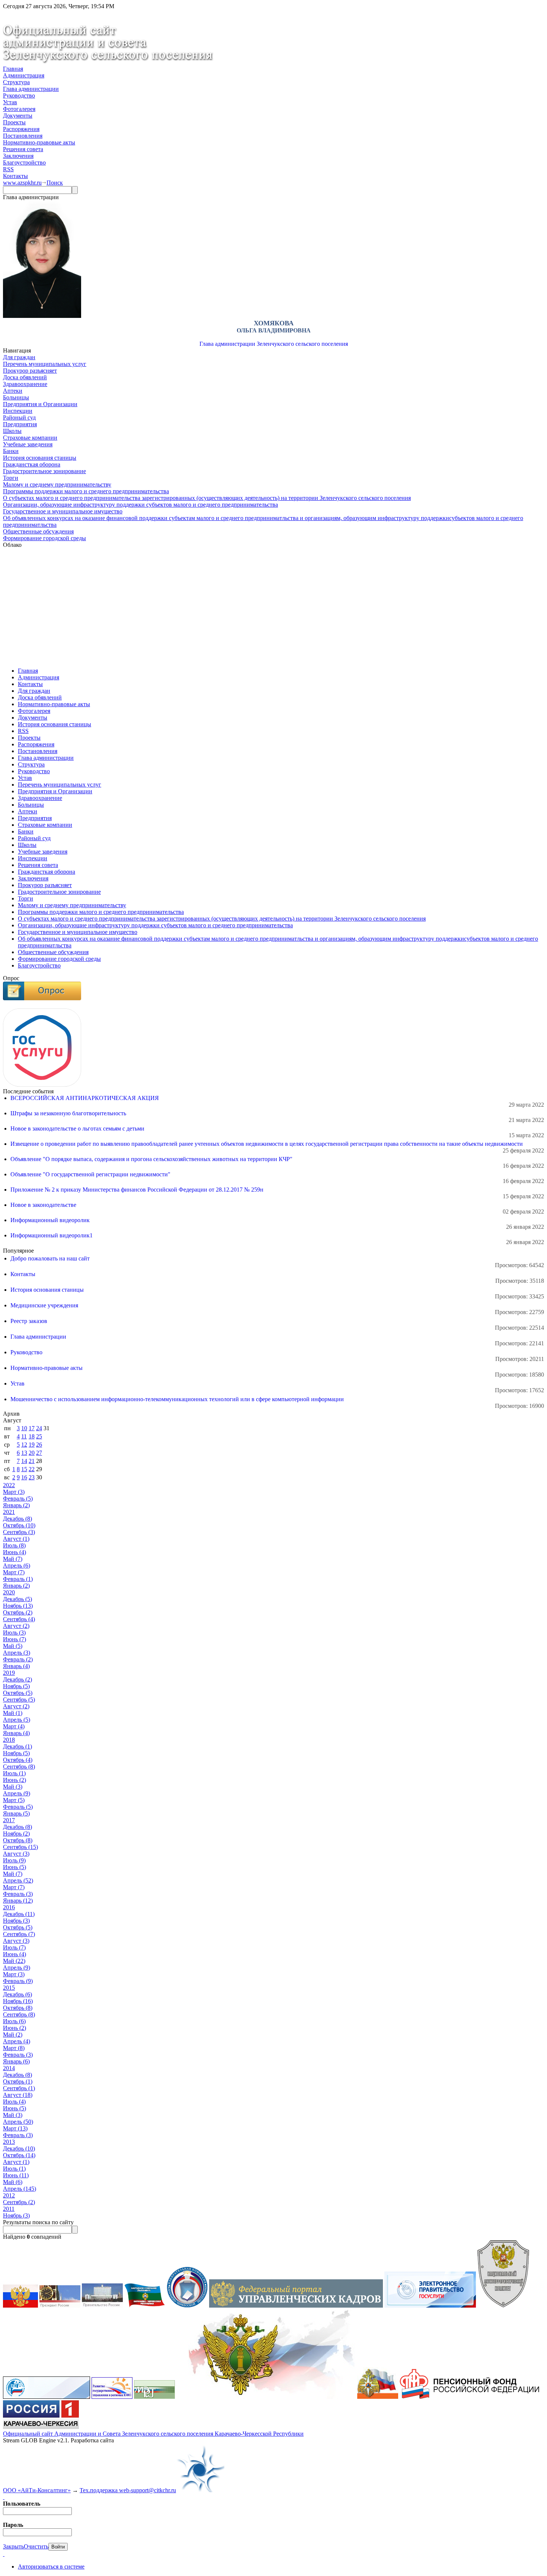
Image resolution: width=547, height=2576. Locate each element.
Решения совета (23, 149)
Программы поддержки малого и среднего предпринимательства (86, 491)
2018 (9, 1740)
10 (24, 1428)
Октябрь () (19, 1525)
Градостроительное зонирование (44, 471)
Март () (14, 1492)
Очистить (36, 2546)
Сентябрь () (19, 1532)
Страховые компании (30, 438)
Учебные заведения (28, 444)
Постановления (23, 136)
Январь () (16, 1505)
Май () (13, 1559)
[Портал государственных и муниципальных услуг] (430, 2306)
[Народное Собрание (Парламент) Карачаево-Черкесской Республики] (145, 2306)
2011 (9, 2209)
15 (24, 1469)
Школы (12, 431)
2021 (9, 1512)
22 (32, 1469)
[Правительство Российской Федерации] (102, 2306)
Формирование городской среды (44, 538)
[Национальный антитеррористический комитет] (503, 2306)
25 (39, 1436)
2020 (9, 1592)
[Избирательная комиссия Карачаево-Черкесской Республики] (187, 2306)
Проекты (14, 122)
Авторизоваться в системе (51, 2567)
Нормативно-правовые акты (39, 142)
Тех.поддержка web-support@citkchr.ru (128, 2490)
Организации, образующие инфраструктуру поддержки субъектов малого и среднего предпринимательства (140, 505)
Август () (16, 1539)
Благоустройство (24, 162)
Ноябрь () (18, 1606)
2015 (9, 1988)
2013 (9, 2142)
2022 (9, 1485)
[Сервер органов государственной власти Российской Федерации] (20, 2306)
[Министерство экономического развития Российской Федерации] (154, 2397)
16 (24, 1477)
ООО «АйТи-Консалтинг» (37, 2490)
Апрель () (17, 1566)
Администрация (24, 75)
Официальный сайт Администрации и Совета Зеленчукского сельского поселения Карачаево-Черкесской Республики (153, 2434)
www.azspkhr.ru (22, 183)
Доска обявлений (25, 377)
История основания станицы (40, 458)
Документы (18, 116)
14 (24, 1461)
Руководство (19, 95)
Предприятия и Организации (40, 404)
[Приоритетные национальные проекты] (47, 2397)
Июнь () (15, 1552)
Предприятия (20, 424)
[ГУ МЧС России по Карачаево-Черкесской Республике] (378, 2397)
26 (39, 1445)
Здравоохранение (25, 384)
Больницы (16, 397)
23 (32, 1477)
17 (32, 1428)
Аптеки (13, 391)
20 (32, 1453)
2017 (9, 1820)
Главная (13, 69)
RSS (8, 169)
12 (24, 1445)
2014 (9, 2068)
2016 (9, 1907)
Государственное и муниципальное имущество (63, 511)
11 (24, 1436)
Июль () (14, 1545)
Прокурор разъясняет (30, 371)
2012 (9, 2195)
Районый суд (19, 417)
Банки (11, 451)
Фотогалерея (19, 109)
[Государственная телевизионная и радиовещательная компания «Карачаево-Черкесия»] (41, 2427)
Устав (10, 102)
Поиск (55, 183)
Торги (11, 478)
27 (39, 1453)
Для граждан (19, 357)
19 (32, 1445)
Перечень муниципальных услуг (45, 364)
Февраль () (18, 1499)
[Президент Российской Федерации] (60, 2306)
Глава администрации (31, 89)
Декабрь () (17, 1519)
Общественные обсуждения (38, 531)
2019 (9, 1673)
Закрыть (13, 2546)
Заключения (18, 156)
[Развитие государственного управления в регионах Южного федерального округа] (112, 2397)
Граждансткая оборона (32, 464)
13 (24, 1453)
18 (32, 1436)
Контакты (15, 176)
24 (39, 1428)
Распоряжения (21, 129)
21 (32, 1461)
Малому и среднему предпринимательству (57, 484)
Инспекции (18, 411)
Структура (16, 82)
